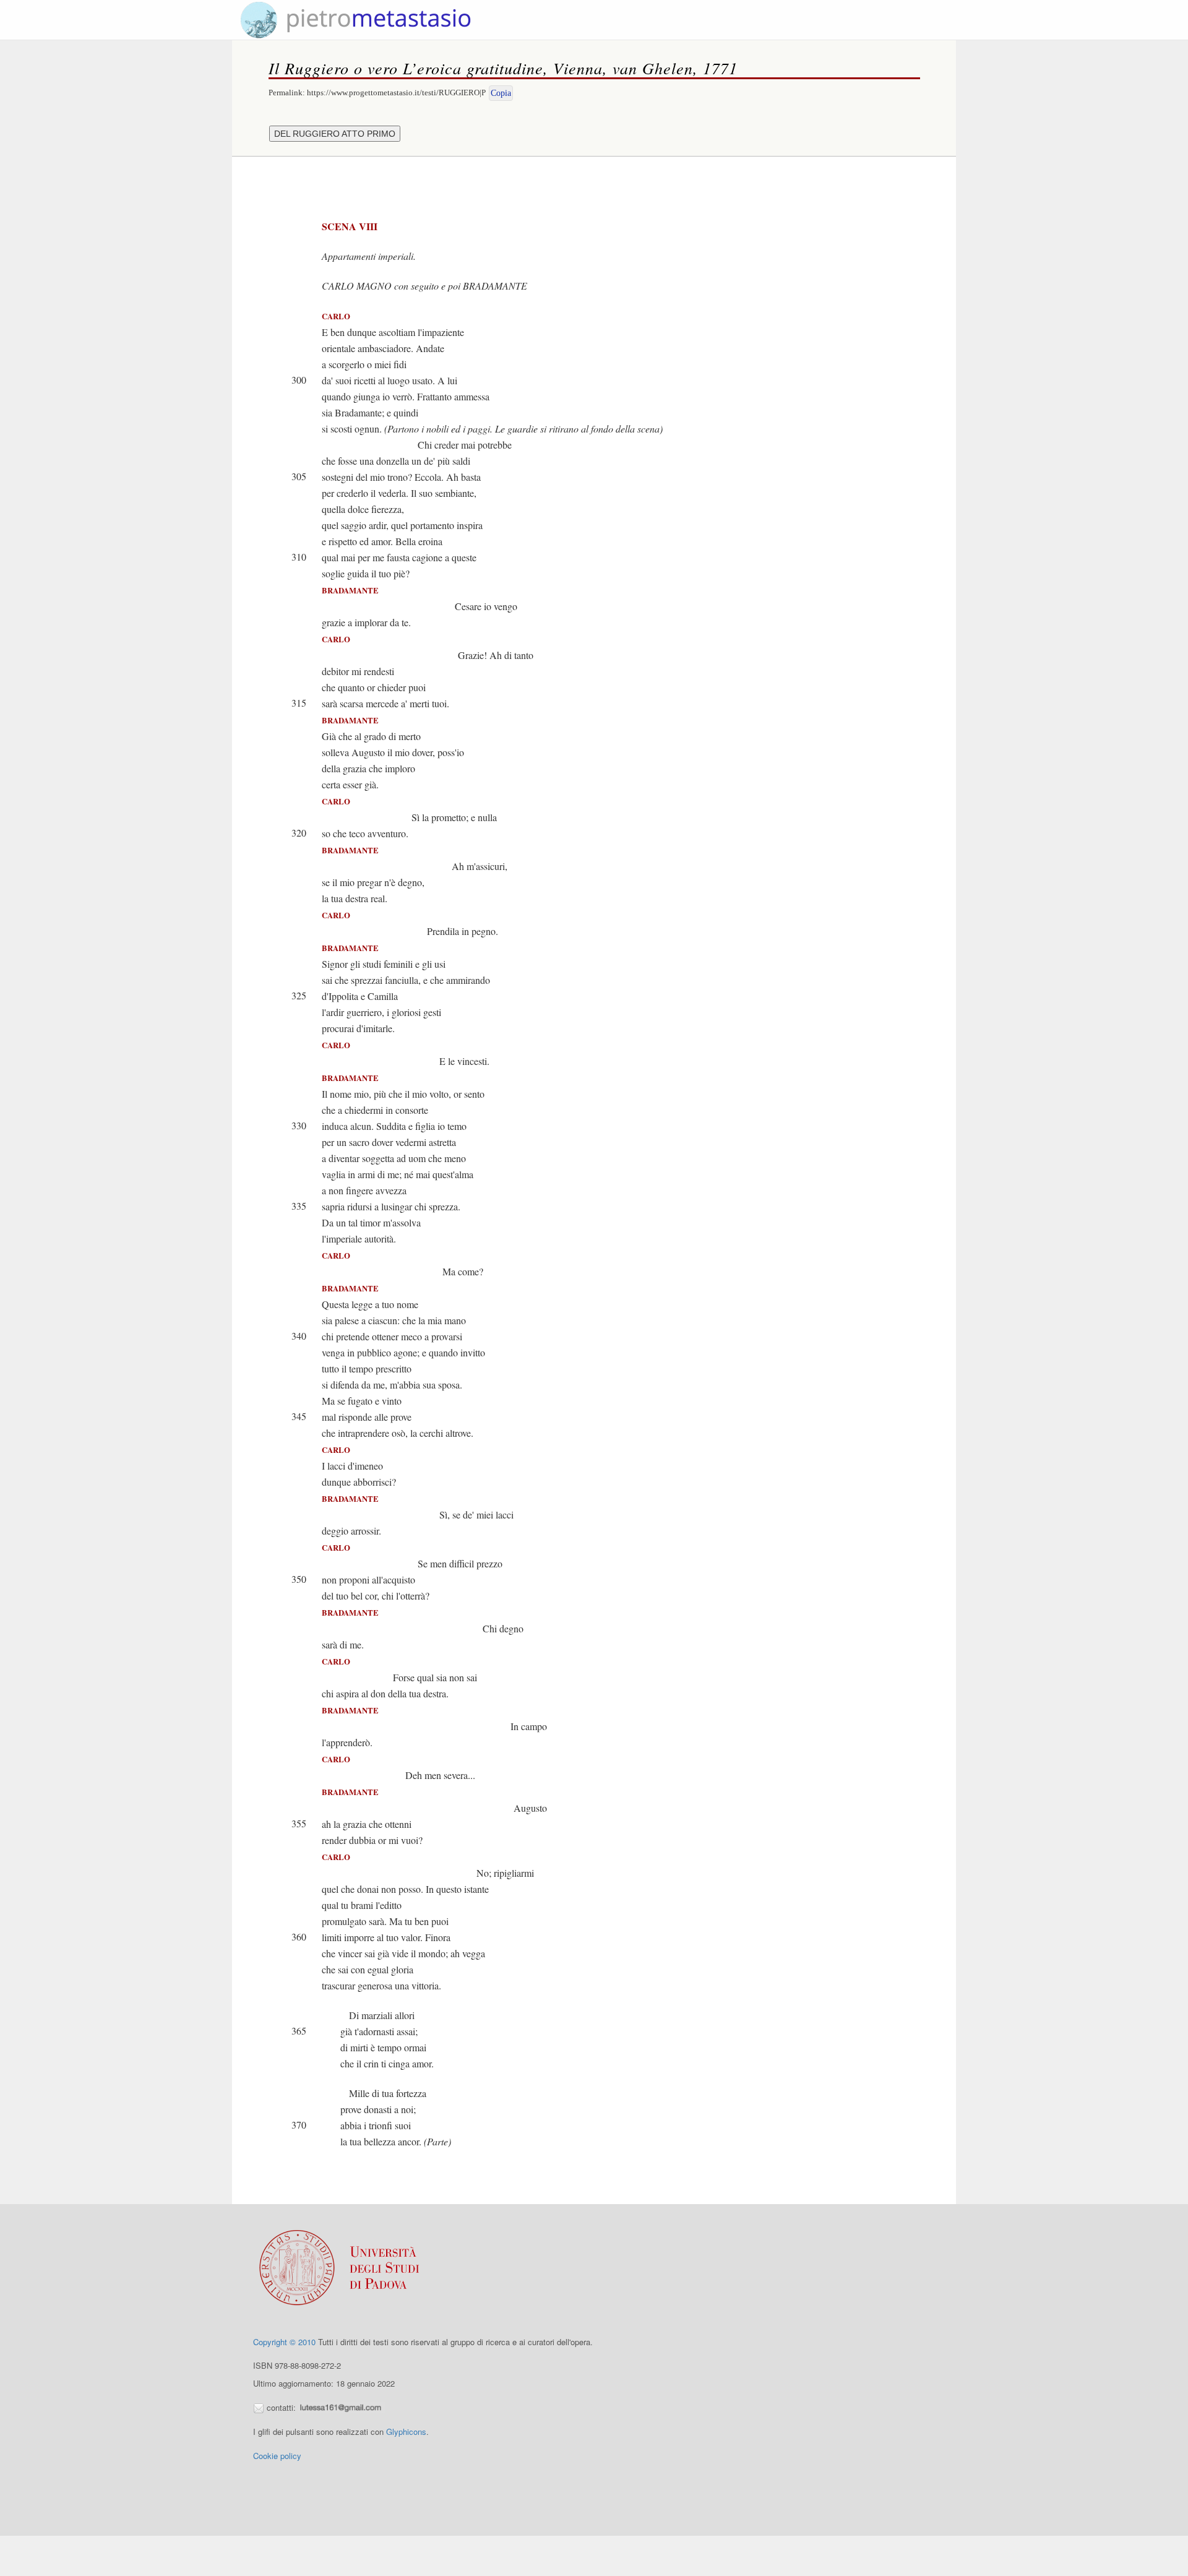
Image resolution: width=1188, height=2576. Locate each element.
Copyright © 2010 (284, 2342)
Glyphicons (406, 2432)
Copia (501, 93)
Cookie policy (277, 2456)
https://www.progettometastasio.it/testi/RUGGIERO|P (396, 93)
